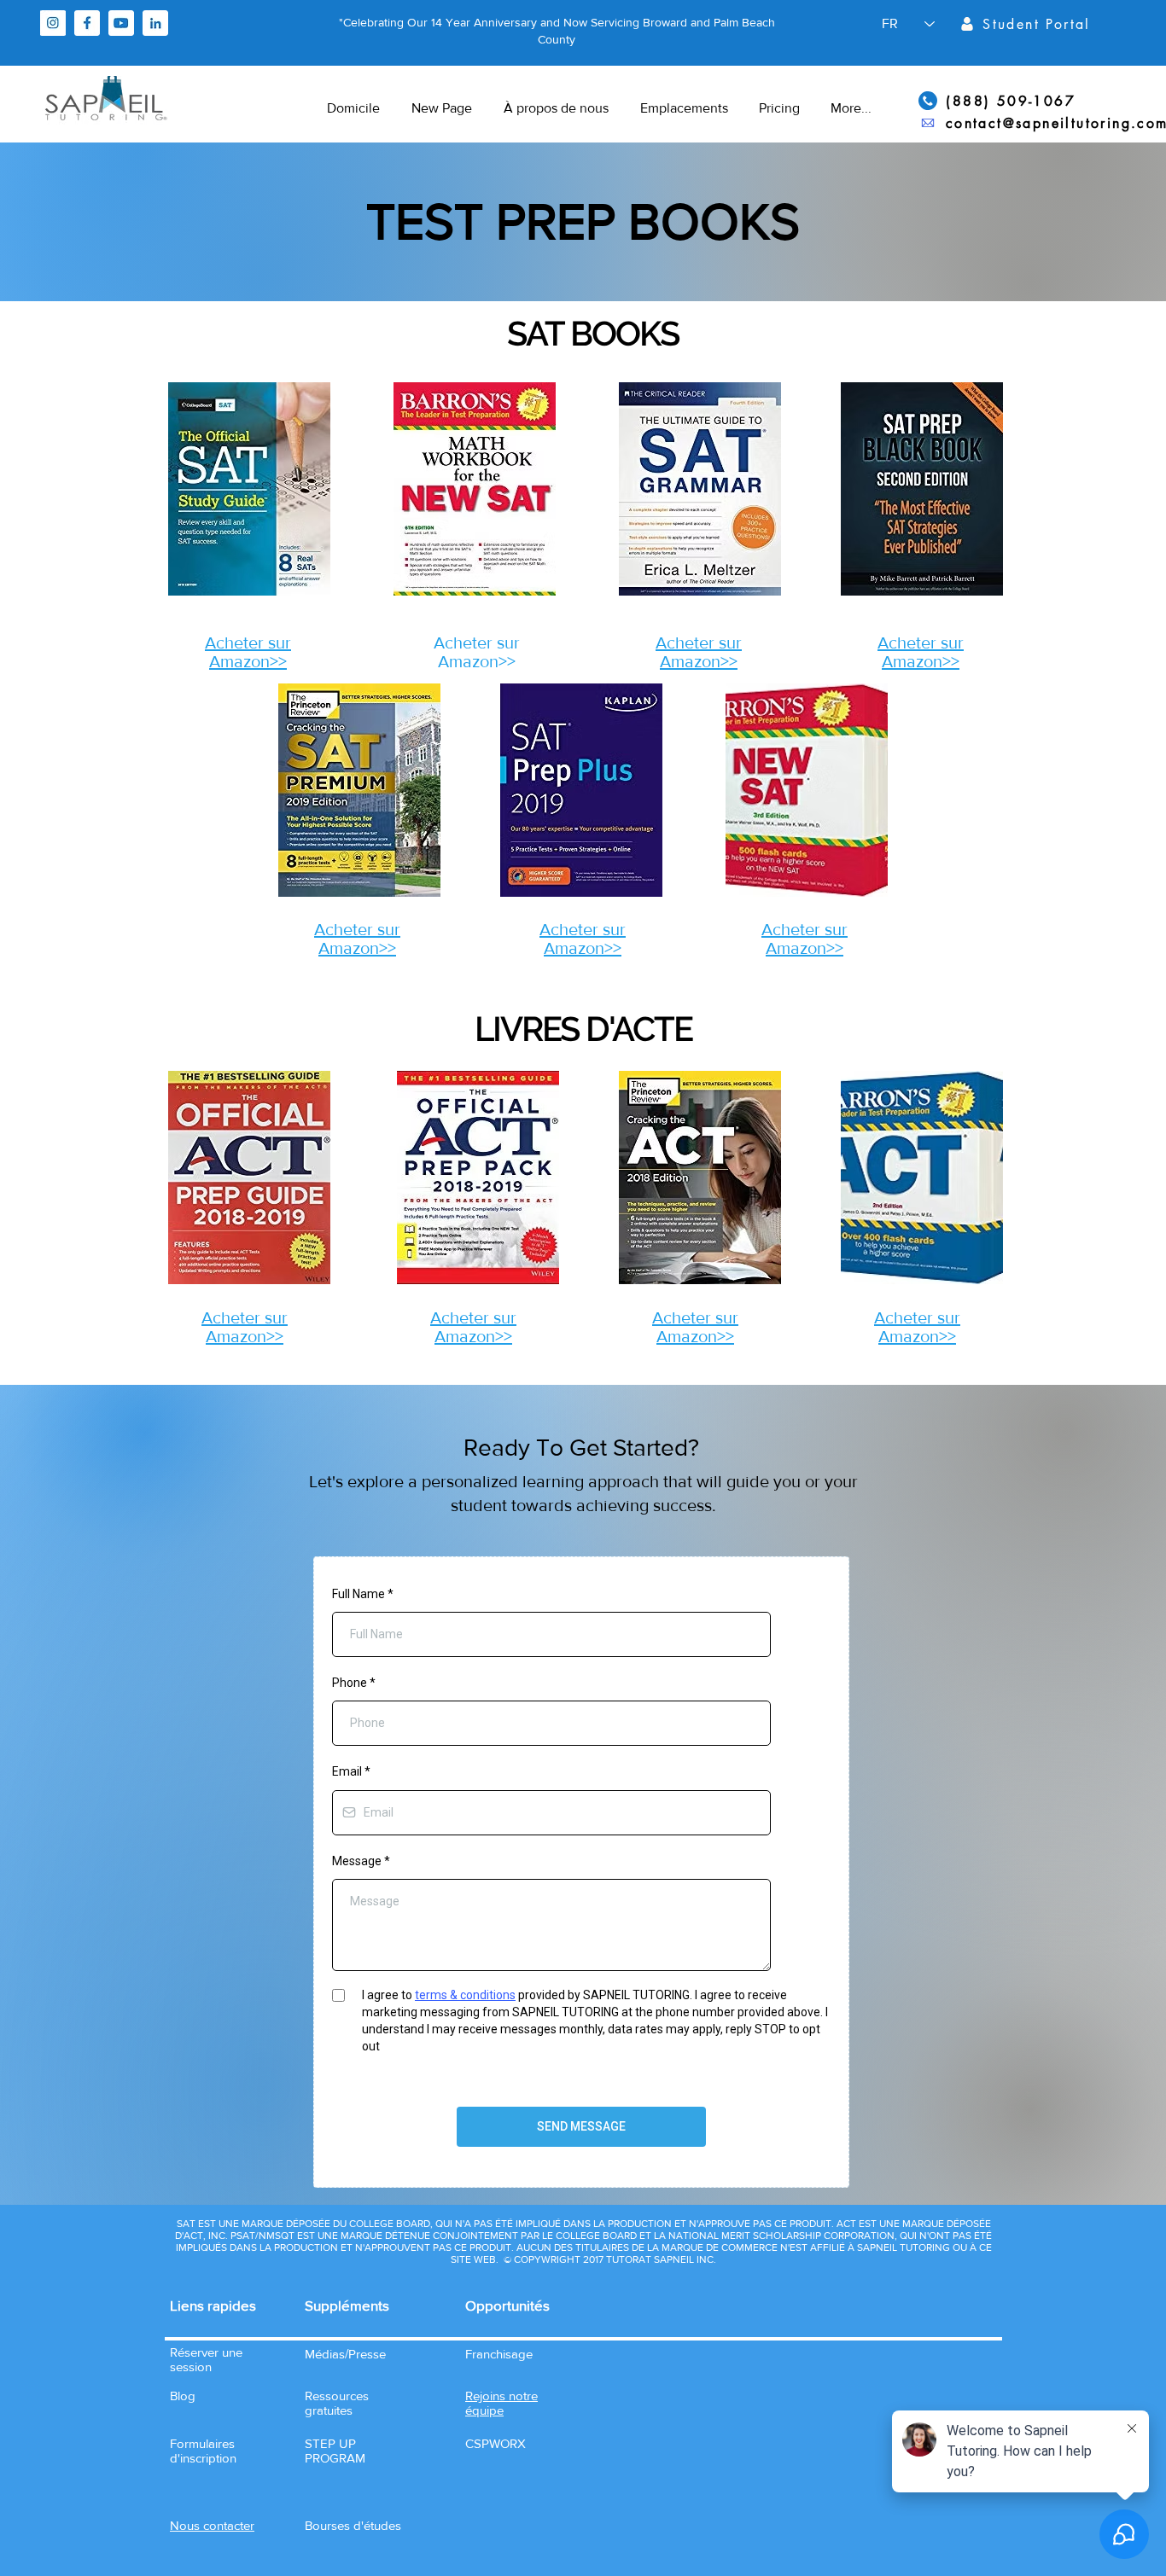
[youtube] (121, 23)
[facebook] (87, 23)
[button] (212, 2525)
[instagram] (53, 23)
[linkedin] (155, 23)
